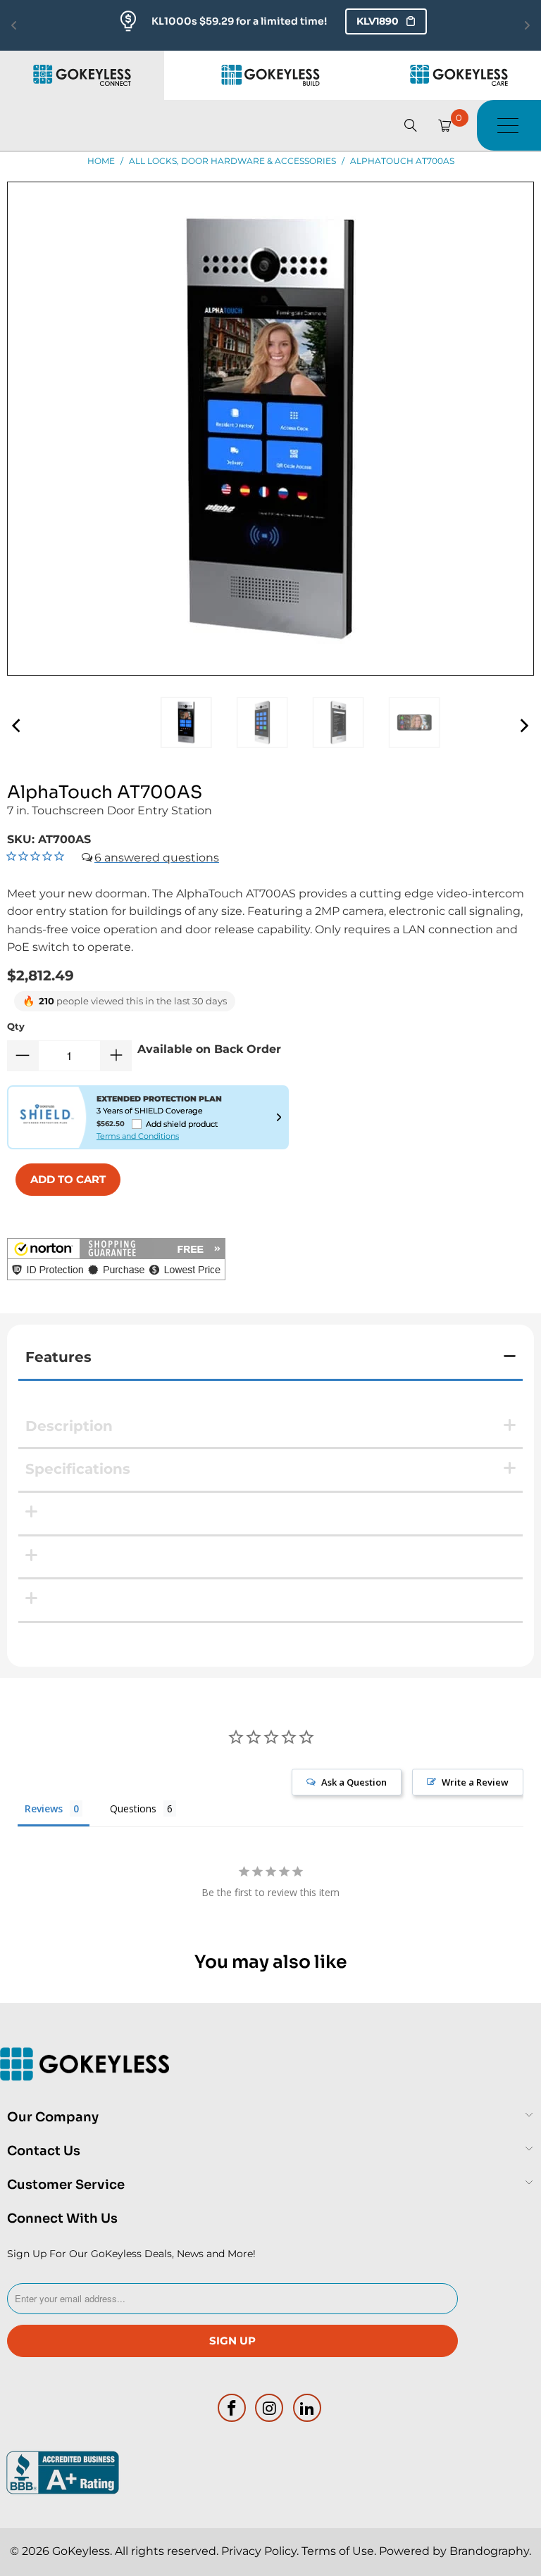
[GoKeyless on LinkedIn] (308, 2408)
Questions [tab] (133, 1808)
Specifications (78, 1469)
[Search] (411, 125)
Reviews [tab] (44, 1808)
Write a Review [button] (475, 1782)
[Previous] (18, 726)
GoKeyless (81, 2551)
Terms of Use (338, 2551)
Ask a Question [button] (354, 1782)
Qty (16, 1026)
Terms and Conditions (138, 1136)
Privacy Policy (259, 2551)
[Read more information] (279, 1117)
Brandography (489, 2551)
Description (69, 1426)
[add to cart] (68, 1180)
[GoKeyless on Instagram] (270, 2408)
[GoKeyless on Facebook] (232, 2408)
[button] (116, 1262)
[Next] (523, 726)
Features (58, 1357)
